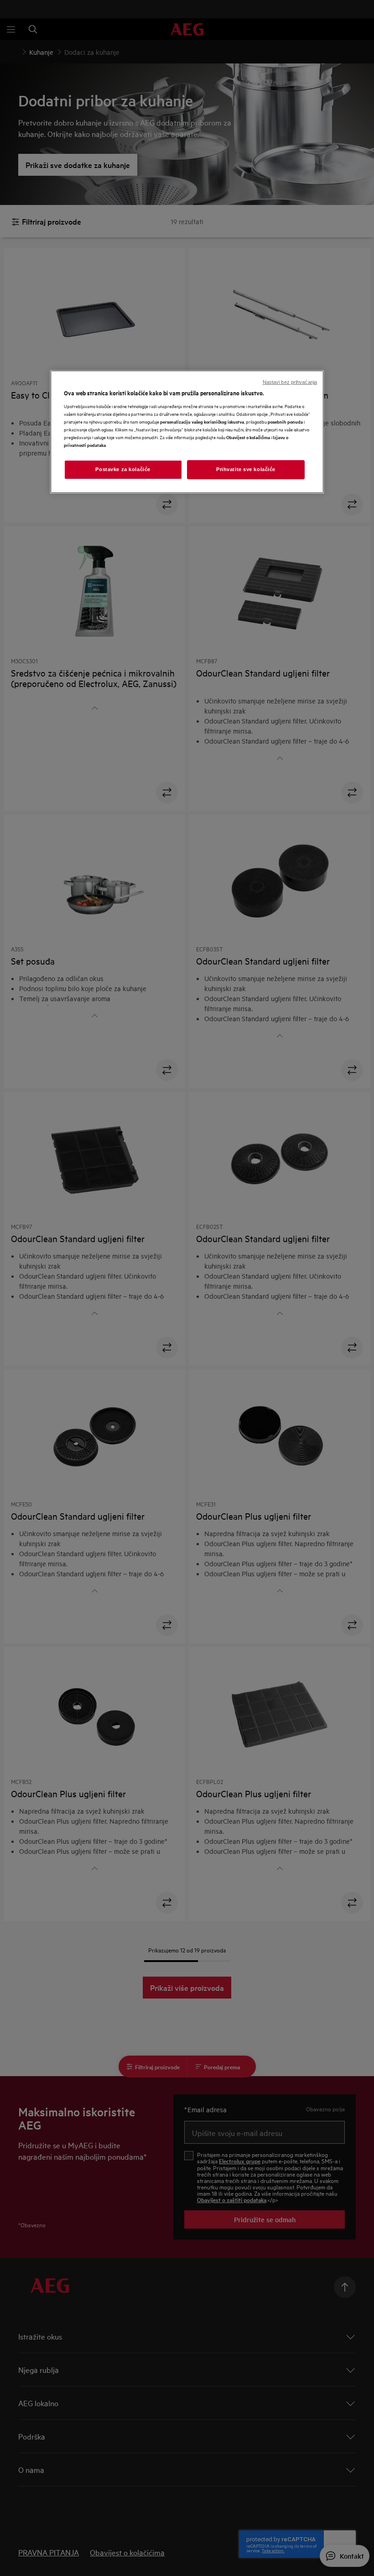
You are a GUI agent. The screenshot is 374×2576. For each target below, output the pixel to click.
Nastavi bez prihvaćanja (290, 382)
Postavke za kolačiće (123, 469)
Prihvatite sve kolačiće (246, 469)
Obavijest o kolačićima (248, 437)
